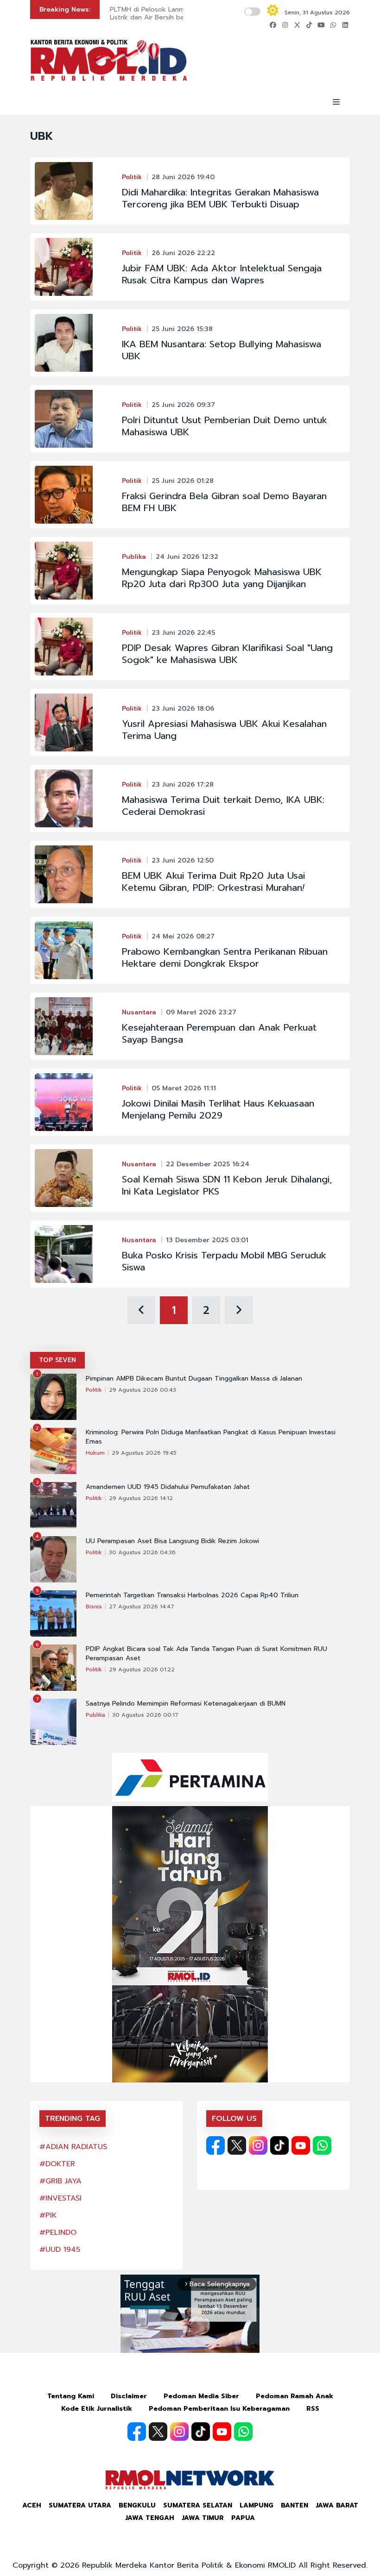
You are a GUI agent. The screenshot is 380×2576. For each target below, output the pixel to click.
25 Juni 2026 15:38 (182, 329)
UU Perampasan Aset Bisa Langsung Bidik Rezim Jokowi (172, 1541)
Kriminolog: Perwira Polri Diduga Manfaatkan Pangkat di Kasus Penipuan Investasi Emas (211, 1437)
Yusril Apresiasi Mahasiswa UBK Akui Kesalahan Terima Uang (224, 730)
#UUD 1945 (60, 2250)
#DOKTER (57, 2164)
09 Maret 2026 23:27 (201, 1012)
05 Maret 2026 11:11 (184, 1088)
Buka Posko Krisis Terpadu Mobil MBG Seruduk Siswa (224, 1261)
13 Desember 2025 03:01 (207, 1240)
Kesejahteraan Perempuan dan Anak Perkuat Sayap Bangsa (219, 1033)
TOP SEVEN (57, 1360)
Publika (134, 557)
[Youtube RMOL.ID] (301, 2145)
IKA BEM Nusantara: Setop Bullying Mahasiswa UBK (222, 350)
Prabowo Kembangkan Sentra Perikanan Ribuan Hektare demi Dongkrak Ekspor (225, 957)
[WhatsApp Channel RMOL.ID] (322, 2145)
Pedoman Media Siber (201, 2396)
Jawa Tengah (150, 2518)
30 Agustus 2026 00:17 (145, 1715)
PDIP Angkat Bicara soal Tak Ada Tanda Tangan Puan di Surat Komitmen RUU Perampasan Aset (206, 1654)
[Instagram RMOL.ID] (258, 2145)
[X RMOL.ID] (237, 2145)
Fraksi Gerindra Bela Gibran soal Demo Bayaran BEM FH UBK (224, 502)
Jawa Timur (203, 2518)
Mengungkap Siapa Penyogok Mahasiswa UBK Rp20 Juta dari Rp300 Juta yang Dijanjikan (222, 578)
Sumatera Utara (80, 2505)
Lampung (256, 2505)
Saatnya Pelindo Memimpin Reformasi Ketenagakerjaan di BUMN (186, 1704)
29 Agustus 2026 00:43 (142, 1390)
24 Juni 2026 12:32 (187, 557)
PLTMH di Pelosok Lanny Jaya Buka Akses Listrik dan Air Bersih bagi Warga (174, 13)
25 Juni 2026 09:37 (183, 405)
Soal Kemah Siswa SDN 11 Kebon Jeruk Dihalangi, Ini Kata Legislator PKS (227, 1185)
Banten (294, 2505)
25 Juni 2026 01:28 (183, 481)
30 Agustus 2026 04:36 (142, 1552)
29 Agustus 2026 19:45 (144, 1453)
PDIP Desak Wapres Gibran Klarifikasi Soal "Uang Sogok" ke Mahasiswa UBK (227, 654)
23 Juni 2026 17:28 (183, 785)
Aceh (32, 2505)
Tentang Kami (71, 2396)
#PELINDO (58, 2232)
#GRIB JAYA (60, 2181)
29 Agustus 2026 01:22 (142, 1669)
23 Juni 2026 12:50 (183, 860)
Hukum (95, 1453)
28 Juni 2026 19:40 (183, 177)
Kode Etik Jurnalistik (97, 2409)
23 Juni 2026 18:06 (183, 709)
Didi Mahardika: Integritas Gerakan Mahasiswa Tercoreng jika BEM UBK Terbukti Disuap (220, 198)
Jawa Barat (337, 2505)
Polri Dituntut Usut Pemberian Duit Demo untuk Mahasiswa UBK (225, 426)
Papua (243, 2518)
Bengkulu (137, 2505)
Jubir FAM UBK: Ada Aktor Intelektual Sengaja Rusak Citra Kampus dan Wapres (222, 274)
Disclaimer (129, 2396)
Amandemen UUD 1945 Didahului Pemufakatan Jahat (168, 1487)
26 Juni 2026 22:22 (183, 253)
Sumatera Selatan (198, 2505)
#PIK (48, 2215)
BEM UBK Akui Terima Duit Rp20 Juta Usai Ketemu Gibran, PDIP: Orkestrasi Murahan (213, 882)
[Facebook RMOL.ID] (215, 2145)
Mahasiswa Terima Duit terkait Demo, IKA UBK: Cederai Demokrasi (223, 806)
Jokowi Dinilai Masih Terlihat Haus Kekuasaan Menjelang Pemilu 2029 (218, 1109)
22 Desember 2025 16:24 (208, 1164)
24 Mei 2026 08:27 (183, 936)
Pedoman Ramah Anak (294, 2396)
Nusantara (139, 1012)
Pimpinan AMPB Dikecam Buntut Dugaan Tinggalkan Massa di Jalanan (194, 1379)
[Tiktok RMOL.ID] (279, 2145)
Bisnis (94, 1607)
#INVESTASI (60, 2198)
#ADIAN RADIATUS (73, 2147)
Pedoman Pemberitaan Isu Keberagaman (219, 2409)
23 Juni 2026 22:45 (183, 633)
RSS (313, 2409)
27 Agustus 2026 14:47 (142, 1607)
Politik (132, 177)
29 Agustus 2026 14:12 (141, 1498)
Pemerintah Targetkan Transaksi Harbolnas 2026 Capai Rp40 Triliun (192, 1595)
